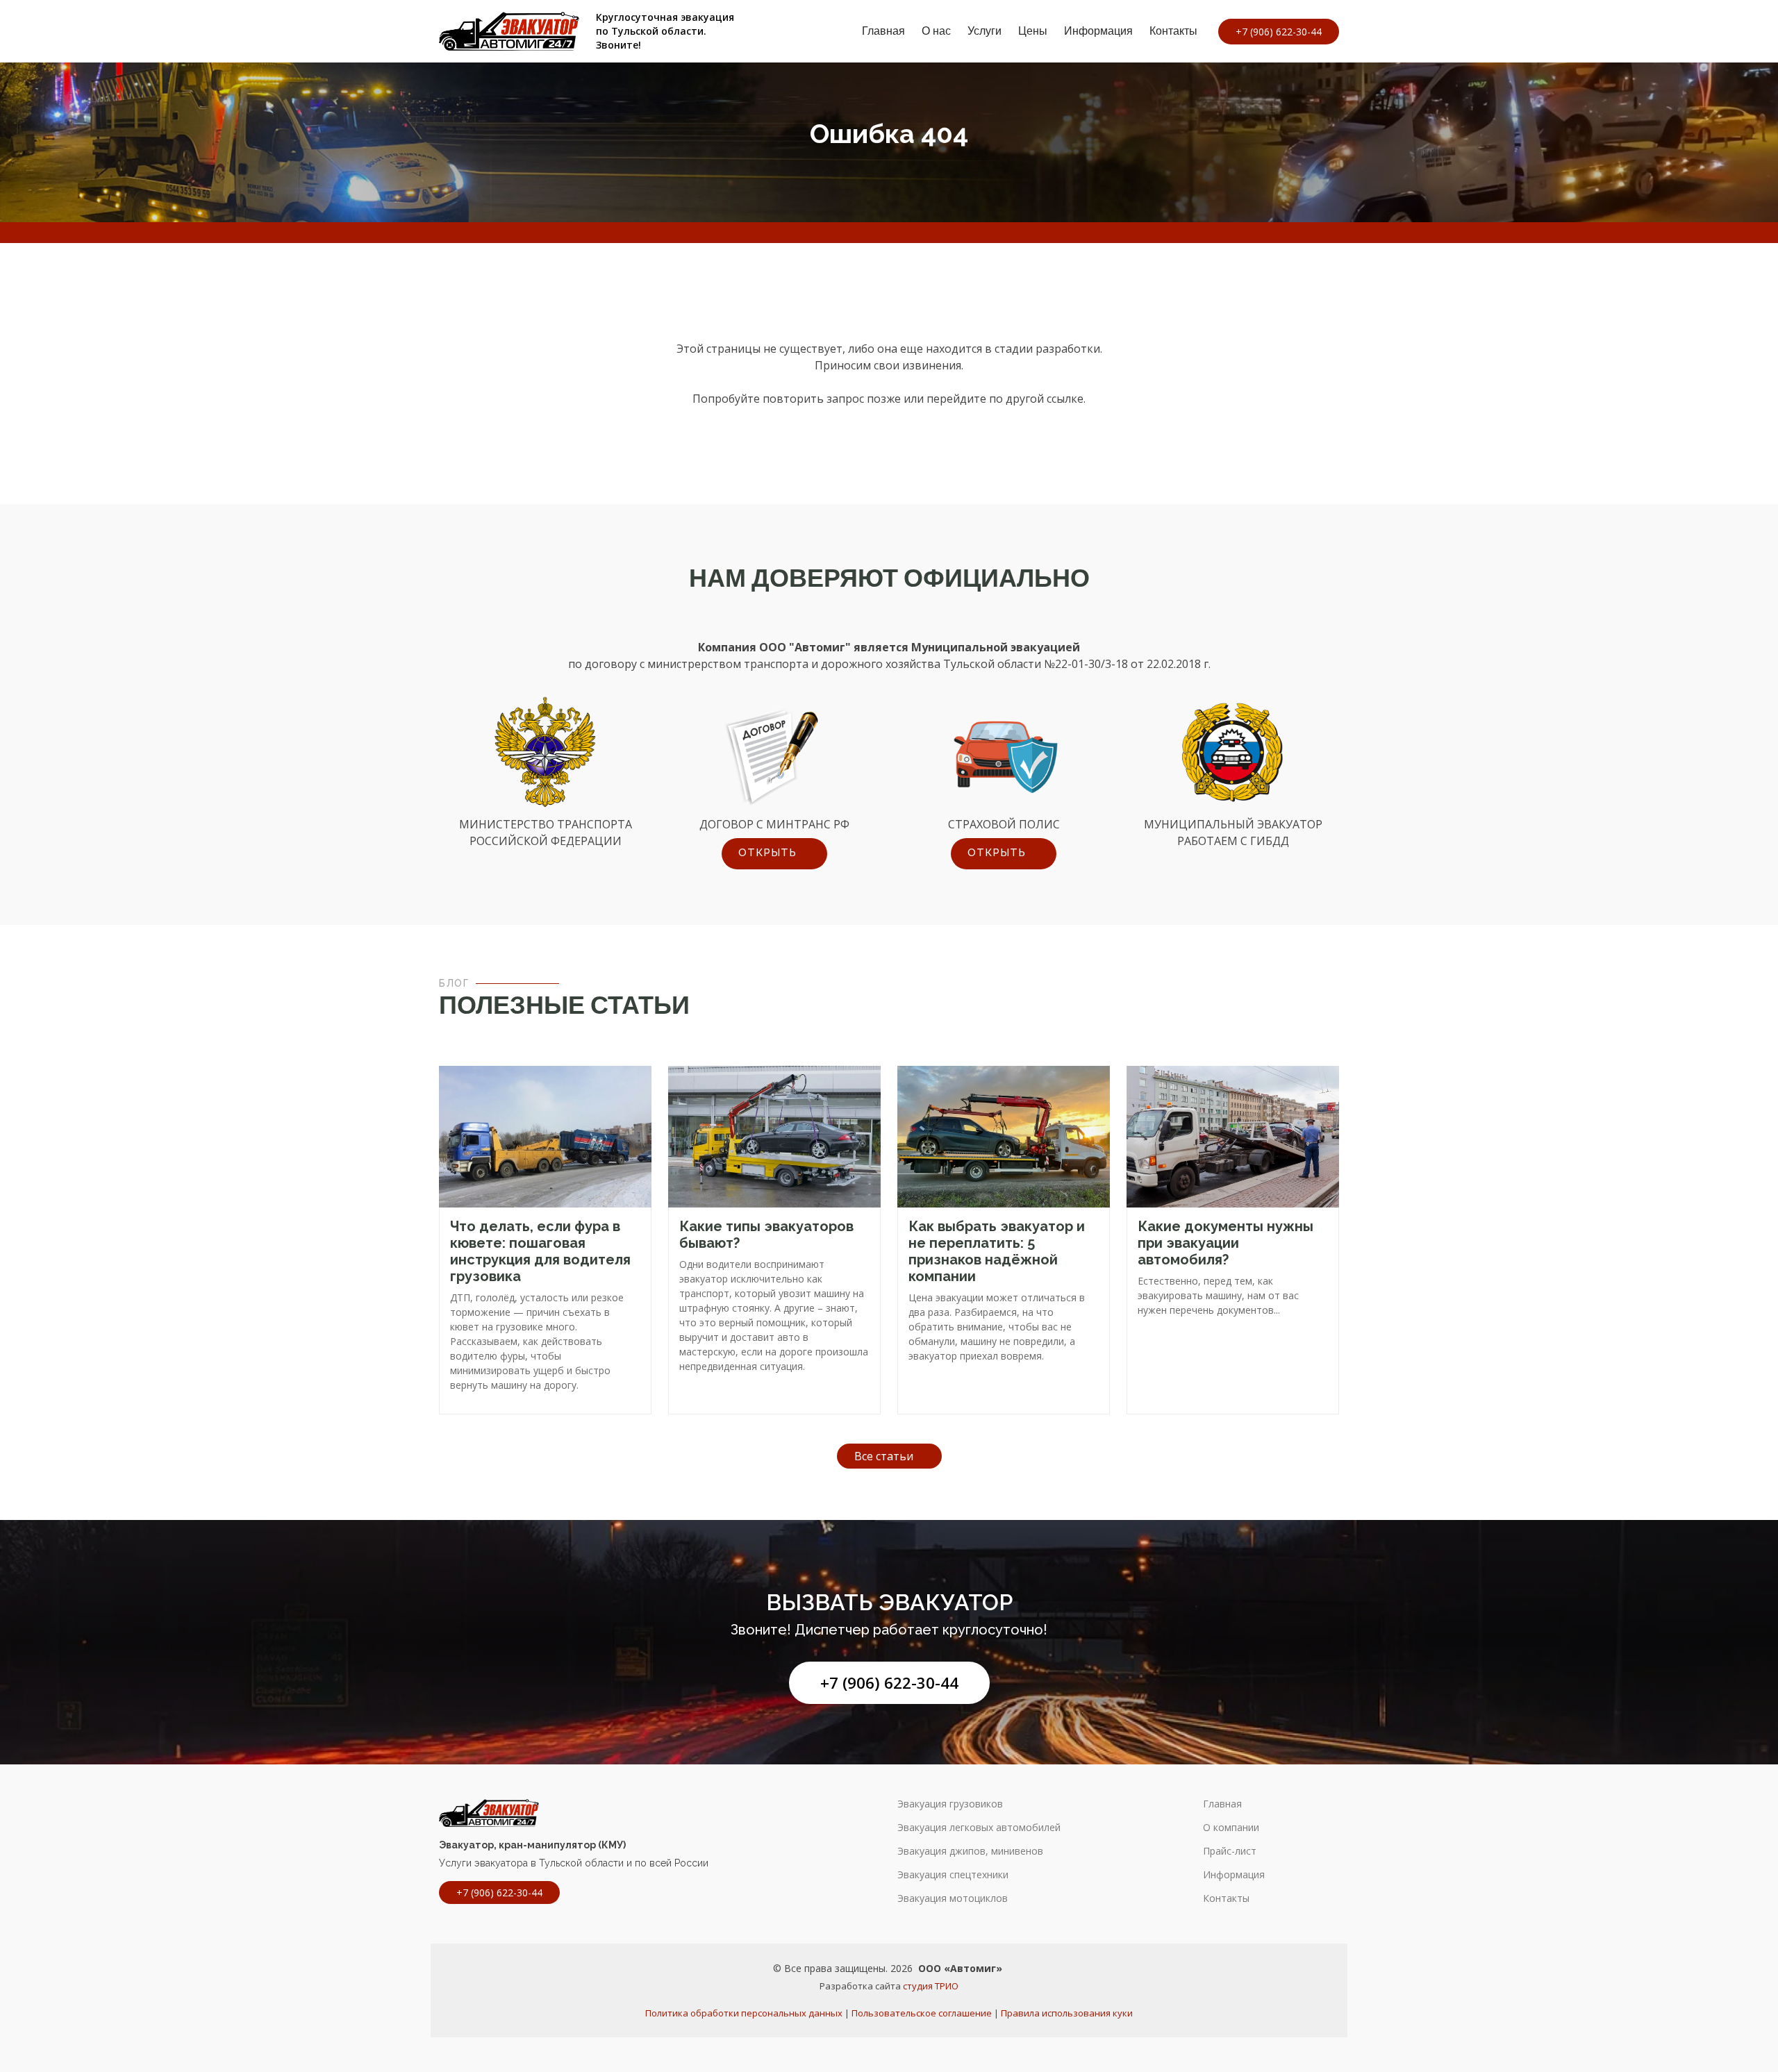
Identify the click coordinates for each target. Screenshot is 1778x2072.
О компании (1231, 1828)
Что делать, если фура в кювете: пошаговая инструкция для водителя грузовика (540, 1251)
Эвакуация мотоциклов (953, 1898)
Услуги (984, 31)
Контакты (1173, 31)
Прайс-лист (1230, 1851)
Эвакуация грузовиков (950, 1804)
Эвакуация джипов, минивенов (970, 1851)
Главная (883, 31)
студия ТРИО (931, 1986)
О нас (936, 31)
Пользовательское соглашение (922, 2013)
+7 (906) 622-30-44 (889, 1683)
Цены (1033, 31)
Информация (1098, 31)
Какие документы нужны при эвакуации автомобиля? (1226, 1243)
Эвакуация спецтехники (953, 1875)
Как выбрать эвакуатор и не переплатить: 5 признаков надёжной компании (997, 1251)
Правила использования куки (1067, 2013)
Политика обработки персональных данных (744, 2013)
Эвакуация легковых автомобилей (979, 1828)
